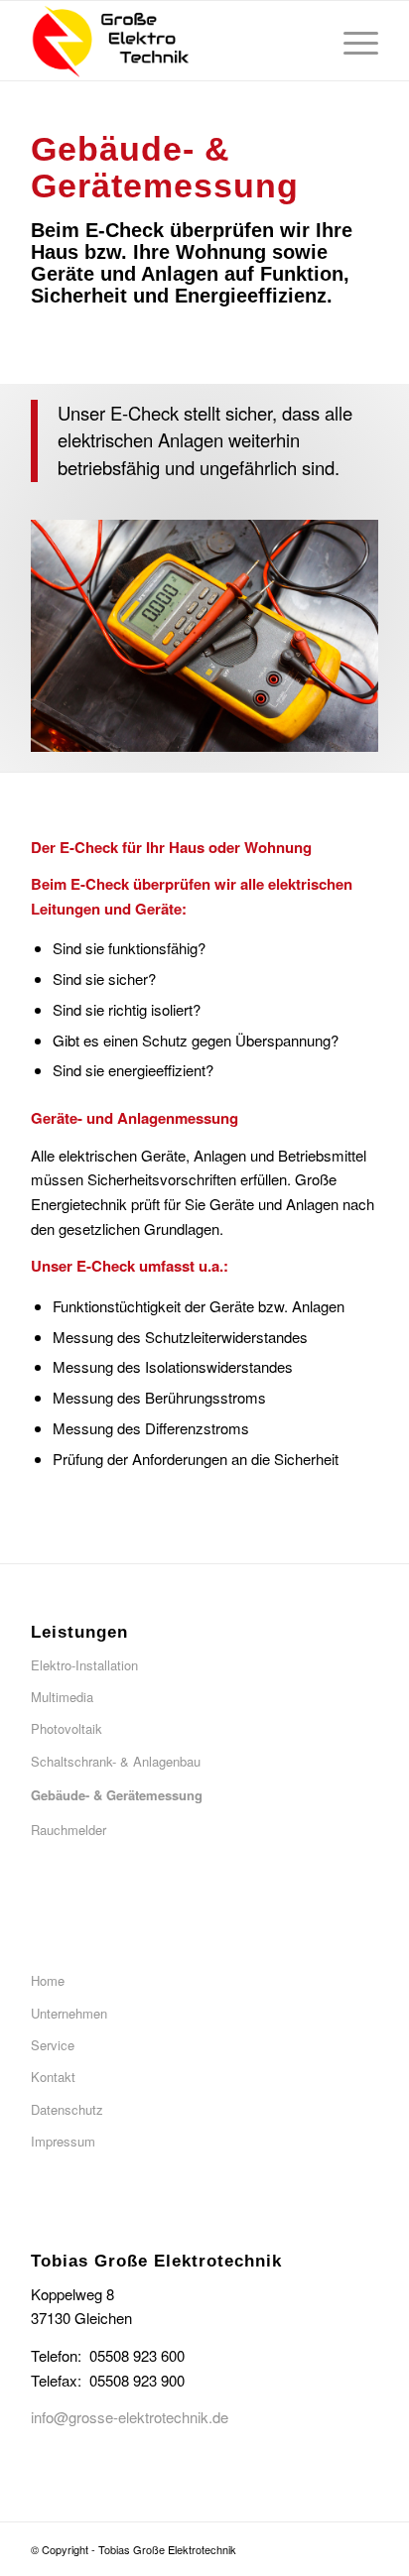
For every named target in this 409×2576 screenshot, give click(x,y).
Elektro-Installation (84, 1665)
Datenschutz (67, 2109)
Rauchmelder (68, 1830)
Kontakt (53, 2077)
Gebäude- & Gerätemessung (117, 1795)
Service (53, 2045)
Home (48, 1980)
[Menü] (351, 41)
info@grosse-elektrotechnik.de (130, 2417)
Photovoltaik (67, 1728)
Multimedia (62, 1697)
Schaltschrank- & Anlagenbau (116, 1761)
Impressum (63, 2141)
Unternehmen (69, 2013)
